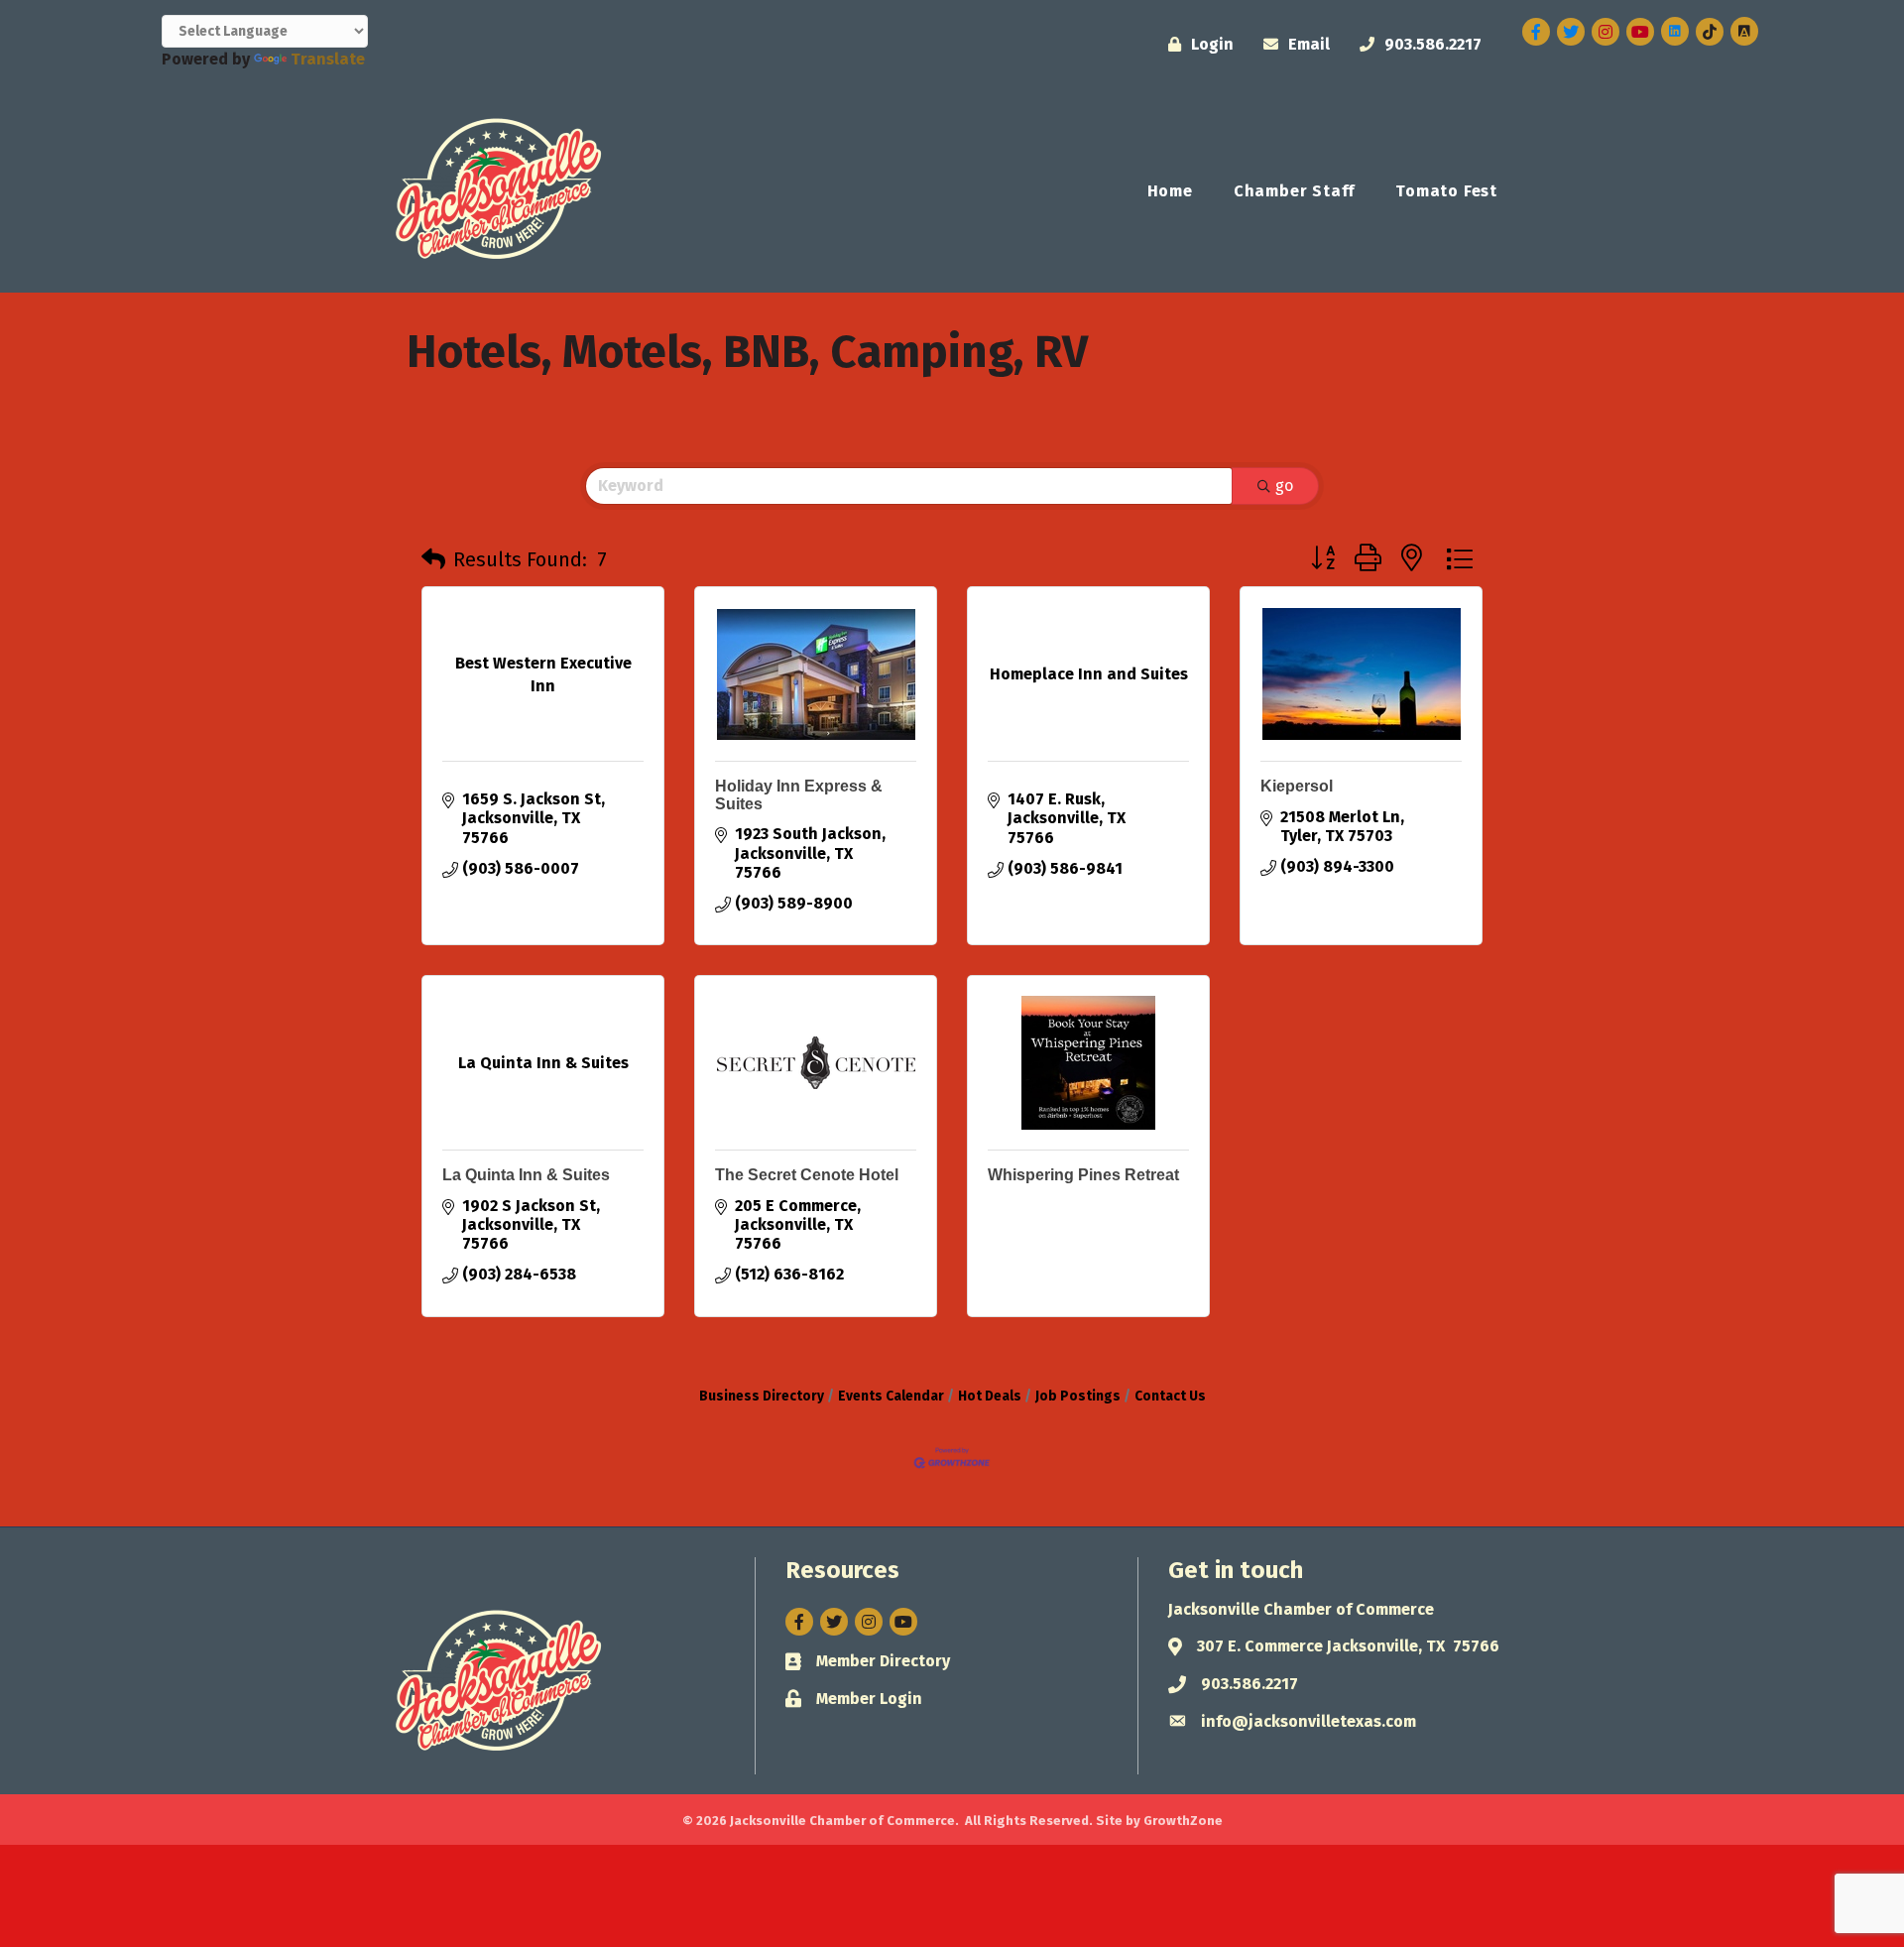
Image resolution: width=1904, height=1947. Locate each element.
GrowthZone (1183, 1821)
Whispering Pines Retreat (1083, 1175)
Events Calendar (891, 1396)
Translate (328, 59)
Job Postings (1078, 1396)
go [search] (1284, 486)
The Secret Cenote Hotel (807, 1175)
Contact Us (1170, 1396)
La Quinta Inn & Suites (526, 1175)
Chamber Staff (1294, 191)
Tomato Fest (1446, 191)
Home (1170, 191)
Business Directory (762, 1396)
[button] (433, 559)
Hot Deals (990, 1396)
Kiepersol (1297, 786)
